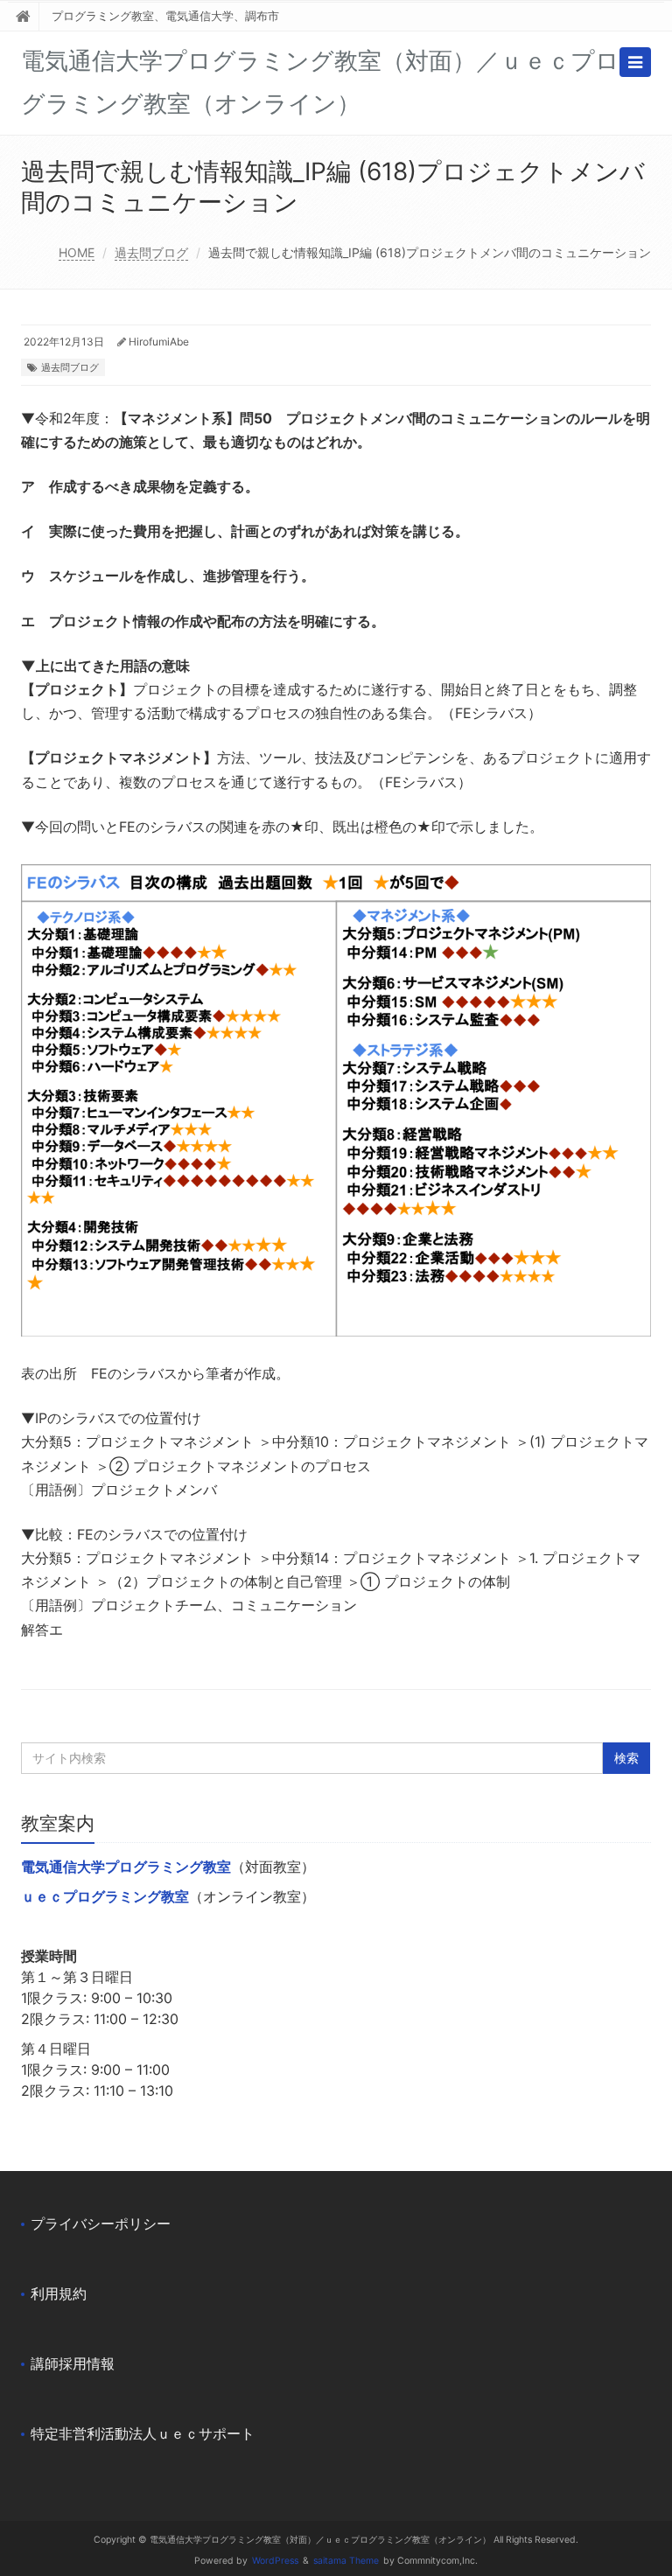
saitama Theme (346, 2561)
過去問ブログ (151, 252)
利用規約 (59, 2293)
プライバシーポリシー (101, 2223)
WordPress (275, 2561)
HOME (77, 252)
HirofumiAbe (159, 342)
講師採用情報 (73, 2363)
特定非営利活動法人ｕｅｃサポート (143, 2433)
